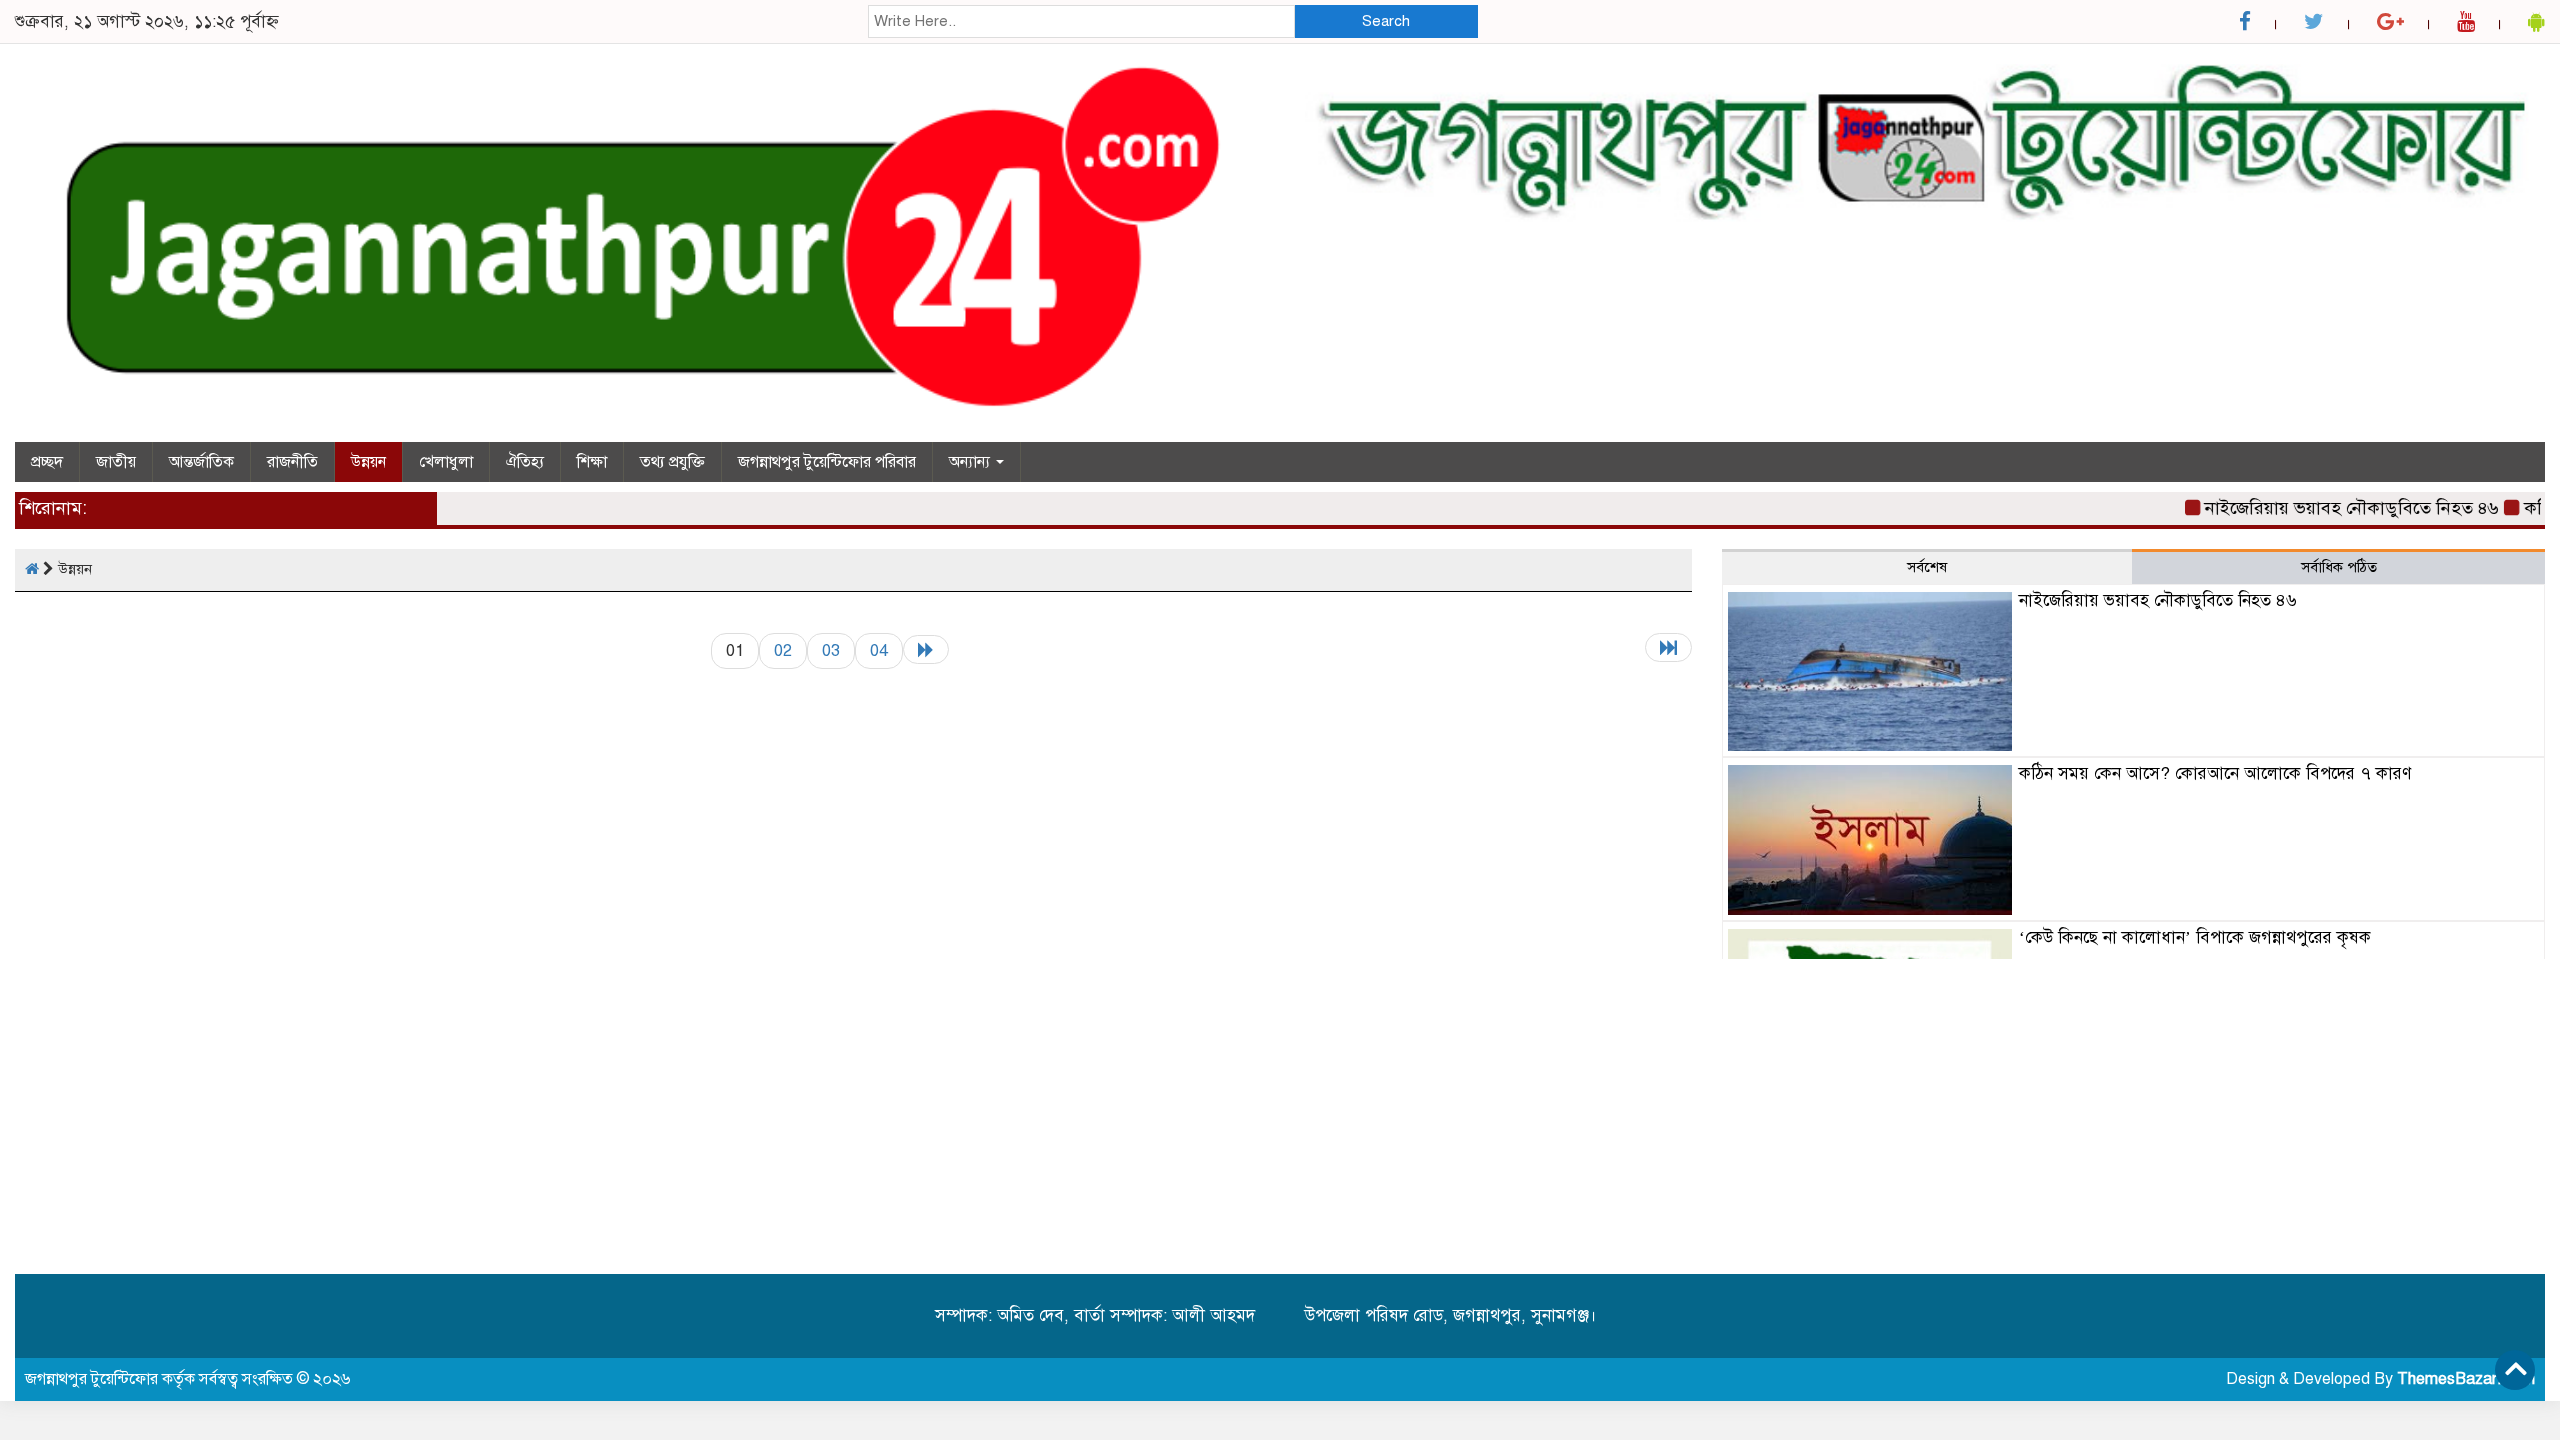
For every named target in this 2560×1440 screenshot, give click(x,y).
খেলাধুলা (446, 462)
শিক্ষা (592, 462)
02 (783, 650)
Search (1386, 21)
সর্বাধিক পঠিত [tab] (2339, 567)
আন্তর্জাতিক (201, 462)
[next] (926, 649)
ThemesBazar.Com (2466, 1379)
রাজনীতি (292, 462)
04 (879, 650)
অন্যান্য (971, 462)
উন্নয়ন (368, 462)
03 (831, 650)
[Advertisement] (2133, 1109)
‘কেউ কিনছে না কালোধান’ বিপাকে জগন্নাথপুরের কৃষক (2195, 937)
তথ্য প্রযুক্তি (672, 462)
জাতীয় (116, 462)
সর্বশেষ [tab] (1927, 567)
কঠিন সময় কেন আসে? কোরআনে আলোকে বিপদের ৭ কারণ (2215, 773)
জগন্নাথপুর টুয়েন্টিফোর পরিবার (827, 462)
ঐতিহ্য (525, 462)
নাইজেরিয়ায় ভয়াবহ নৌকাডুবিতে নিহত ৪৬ (2325, 508)
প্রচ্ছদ (47, 462)
